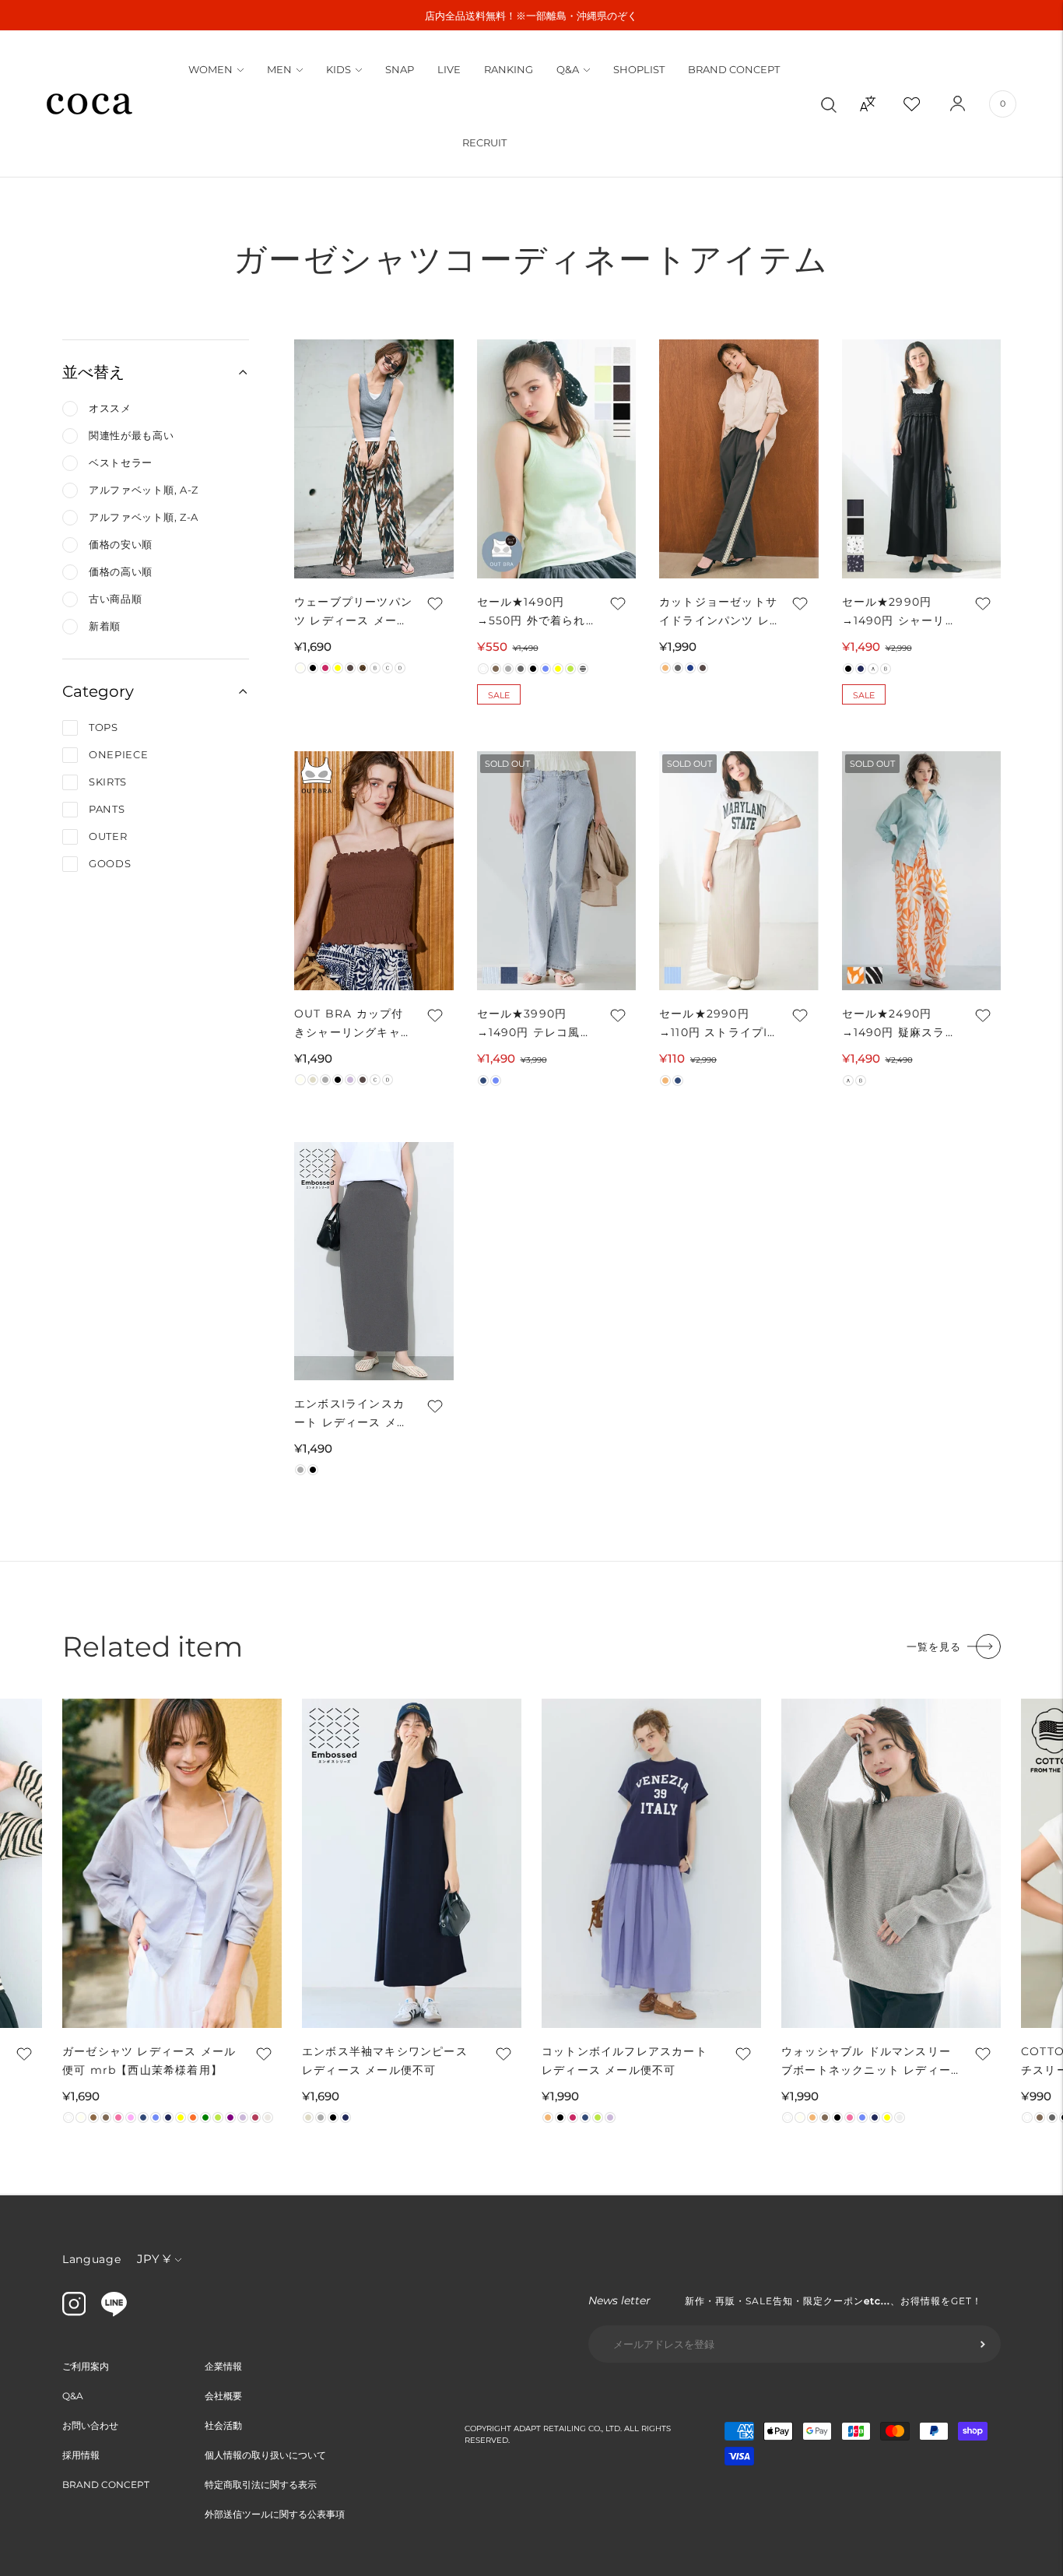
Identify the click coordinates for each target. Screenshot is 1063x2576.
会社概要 (223, 2396)
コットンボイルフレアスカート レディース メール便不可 (624, 2061)
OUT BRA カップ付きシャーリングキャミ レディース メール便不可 (353, 1024)
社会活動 (223, 2425)
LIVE (449, 69)
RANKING (509, 69)
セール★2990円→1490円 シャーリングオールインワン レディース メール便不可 (900, 612)
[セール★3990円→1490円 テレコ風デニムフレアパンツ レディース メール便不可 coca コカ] (557, 871)
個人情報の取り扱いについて (265, 2455)
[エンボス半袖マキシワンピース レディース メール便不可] (412, 1863)
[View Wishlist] (925, 104)
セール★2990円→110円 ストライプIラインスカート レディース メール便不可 (714, 1024)
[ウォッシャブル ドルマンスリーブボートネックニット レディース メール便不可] (891, 1863)
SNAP (400, 69)
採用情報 (81, 2455)
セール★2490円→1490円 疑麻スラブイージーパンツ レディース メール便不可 (900, 1024)
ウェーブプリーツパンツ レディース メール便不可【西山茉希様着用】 (353, 612)
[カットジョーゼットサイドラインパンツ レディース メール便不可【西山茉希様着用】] (739, 459)
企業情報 (223, 2366)
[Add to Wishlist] (434, 603)
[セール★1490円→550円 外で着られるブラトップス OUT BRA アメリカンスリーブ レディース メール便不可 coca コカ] (557, 459)
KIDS (339, 69)
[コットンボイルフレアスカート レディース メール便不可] (651, 1863)
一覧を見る (934, 1646)
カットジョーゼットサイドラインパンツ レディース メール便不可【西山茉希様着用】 (718, 612)
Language (92, 2259)
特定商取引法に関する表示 (261, 2485)
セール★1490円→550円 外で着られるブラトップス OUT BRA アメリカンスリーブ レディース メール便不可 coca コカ (534, 612)
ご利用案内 (86, 2366)
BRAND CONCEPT (734, 69)
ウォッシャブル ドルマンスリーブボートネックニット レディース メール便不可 (866, 2062)
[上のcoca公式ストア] (114, 2313)
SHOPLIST (639, 69)
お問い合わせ (90, 2425)
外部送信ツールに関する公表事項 (275, 2514)
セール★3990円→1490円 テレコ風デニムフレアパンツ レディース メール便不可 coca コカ (535, 1024)
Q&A (568, 69)
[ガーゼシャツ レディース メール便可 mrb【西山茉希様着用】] (172, 1863)
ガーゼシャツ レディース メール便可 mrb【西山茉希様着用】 (149, 2061)
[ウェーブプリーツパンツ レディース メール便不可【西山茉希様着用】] (374, 459)
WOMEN (210, 69)
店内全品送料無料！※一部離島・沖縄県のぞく (531, 16)
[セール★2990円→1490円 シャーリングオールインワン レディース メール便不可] (922, 459)
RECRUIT (484, 142)
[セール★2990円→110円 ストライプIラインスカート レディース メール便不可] (739, 871)
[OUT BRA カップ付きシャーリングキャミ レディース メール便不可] (374, 871)
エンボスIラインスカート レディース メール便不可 (351, 1414)
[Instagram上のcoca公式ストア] (74, 2312)
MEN (279, 69)
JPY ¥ (154, 2259)
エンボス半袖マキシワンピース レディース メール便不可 (385, 2061)
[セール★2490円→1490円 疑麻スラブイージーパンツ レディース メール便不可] (922, 871)
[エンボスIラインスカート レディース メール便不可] (374, 1262)
